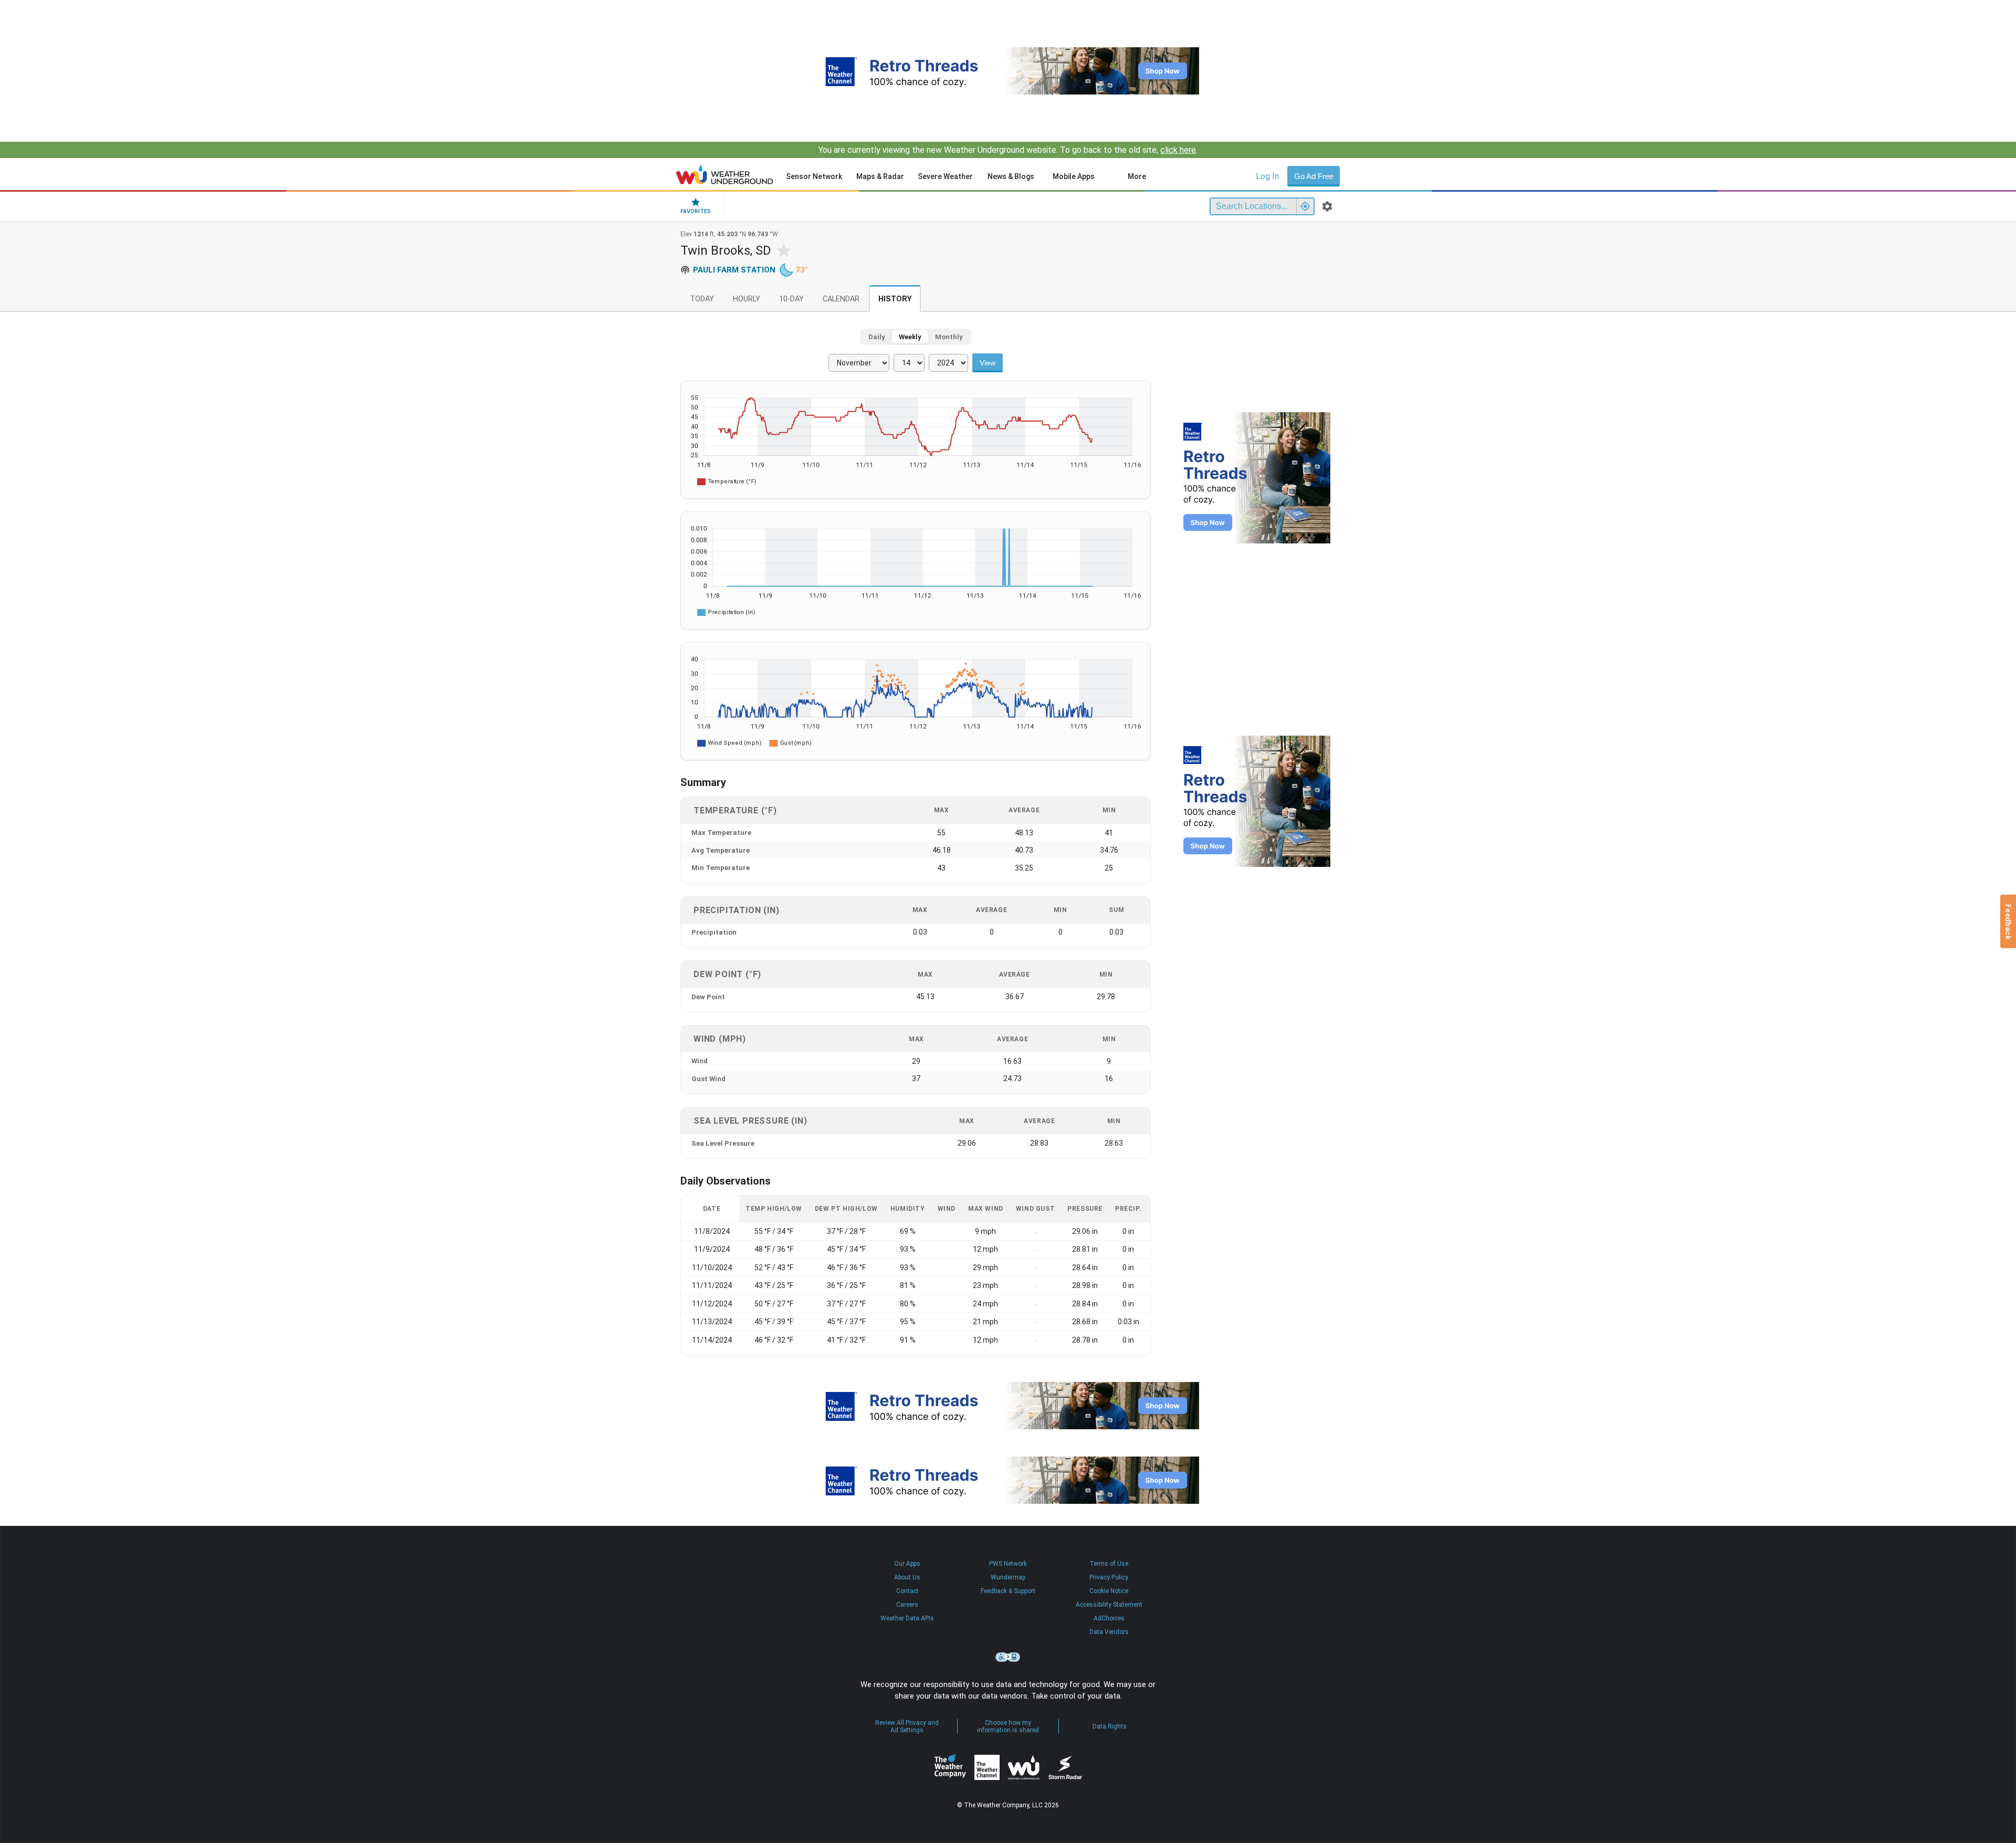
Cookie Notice (1109, 1591)
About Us (907, 1577)
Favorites (696, 211)
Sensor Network (814, 176)
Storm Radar (1065, 1768)
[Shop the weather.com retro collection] (1008, 71)
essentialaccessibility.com (1008, 1657)
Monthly (949, 337)
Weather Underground (1024, 1767)
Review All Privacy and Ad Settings (907, 1726)
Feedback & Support (1008, 1591)
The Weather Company (950, 1767)
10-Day (791, 299)
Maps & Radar (880, 176)
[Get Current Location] (1305, 206)
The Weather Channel (987, 1767)
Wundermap (1008, 1577)
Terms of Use (1109, 1564)
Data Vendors (1109, 1632)
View (988, 363)
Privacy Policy (1109, 1577)
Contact (907, 1591)
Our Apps (907, 1564)
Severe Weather (945, 176)
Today (702, 299)
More (1137, 176)
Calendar (841, 299)
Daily (877, 337)
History (895, 299)
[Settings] (1327, 206)
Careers (907, 1605)
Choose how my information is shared (1008, 1726)
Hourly (747, 299)
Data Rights (1110, 1726)
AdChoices (1109, 1618)
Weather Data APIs (907, 1618)
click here (1178, 150)
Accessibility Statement (1109, 1605)
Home (725, 174)
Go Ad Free (1314, 176)
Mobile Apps (1074, 176)
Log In (1267, 176)
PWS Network (1008, 1564)
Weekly (910, 337)
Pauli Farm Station (734, 270)
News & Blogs (1011, 176)
